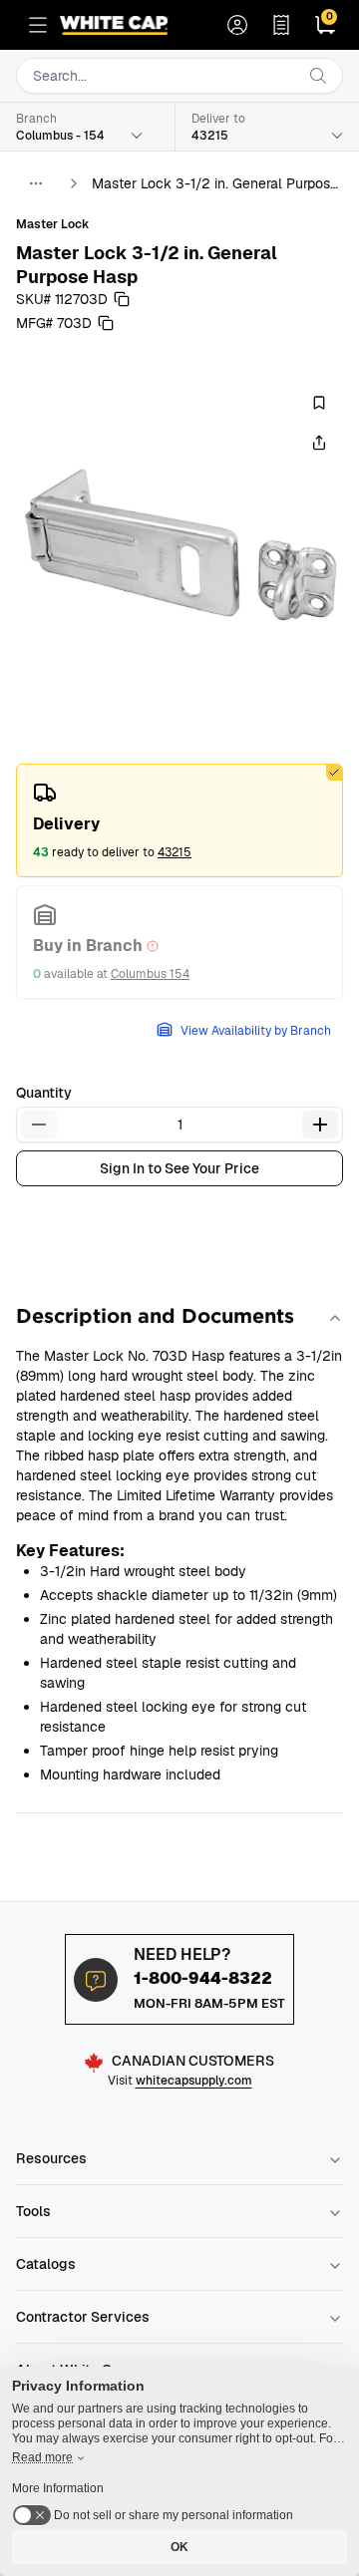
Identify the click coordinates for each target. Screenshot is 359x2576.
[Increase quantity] (320, 1125)
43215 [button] (175, 852)
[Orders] (281, 25)
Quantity (44, 1093)
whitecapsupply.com (194, 2081)
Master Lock (53, 224)
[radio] (179, 820)
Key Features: (70, 1551)
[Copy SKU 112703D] (122, 299)
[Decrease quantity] (39, 1125)
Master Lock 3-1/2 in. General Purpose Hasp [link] (215, 184)
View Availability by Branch (256, 1031)
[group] (179, 540)
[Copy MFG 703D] (106, 323)
